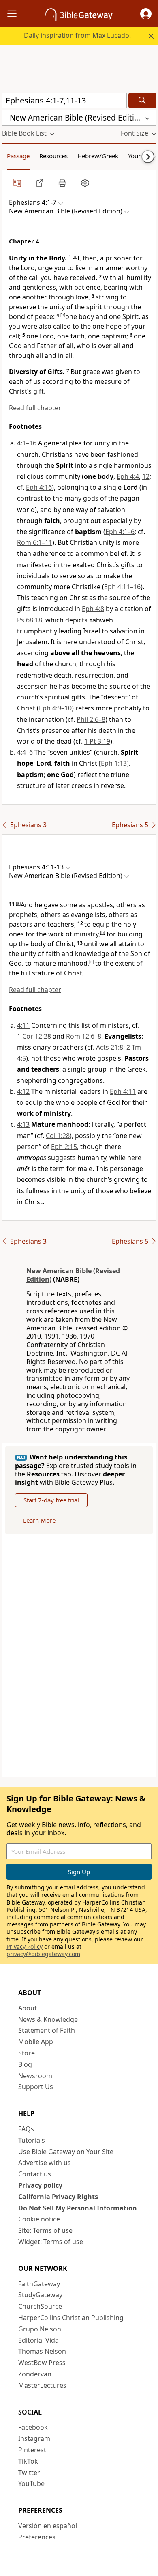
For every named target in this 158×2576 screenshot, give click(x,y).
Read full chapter (35, 408)
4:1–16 (27, 443)
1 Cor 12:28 (34, 1036)
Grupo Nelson (40, 2329)
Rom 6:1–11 (35, 542)
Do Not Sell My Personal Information (78, 2208)
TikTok (28, 2461)
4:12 (23, 1091)
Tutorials (32, 2140)
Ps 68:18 (30, 620)
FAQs (26, 2129)
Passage (18, 156)
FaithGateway (39, 2284)
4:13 (23, 1124)
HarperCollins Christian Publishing (71, 2318)
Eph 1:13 (114, 763)
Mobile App (36, 2042)
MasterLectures (42, 2385)
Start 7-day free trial (51, 1500)
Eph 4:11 (123, 1091)
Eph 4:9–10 (55, 708)
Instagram (34, 2438)
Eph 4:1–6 (120, 532)
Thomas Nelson (42, 2351)
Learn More (39, 1520)
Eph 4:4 (128, 476)
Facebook (33, 2427)
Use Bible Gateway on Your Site (66, 2152)
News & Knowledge (48, 2019)
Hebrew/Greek (98, 156)
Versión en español (48, 2526)
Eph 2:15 (64, 1147)
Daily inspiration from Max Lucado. (77, 35)
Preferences (37, 2537)
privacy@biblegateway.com (43, 1954)
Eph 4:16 (39, 487)
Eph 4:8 (93, 609)
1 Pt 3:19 (97, 741)
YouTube (31, 2483)
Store (27, 2053)
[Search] (142, 100)
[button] (146, 14)
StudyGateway (40, 2295)
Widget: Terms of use (51, 2242)
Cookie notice (39, 2219)
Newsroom (35, 2076)
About (28, 2008)
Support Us (36, 2087)
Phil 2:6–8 (91, 719)
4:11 (23, 1025)
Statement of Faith (47, 2030)
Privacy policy (40, 2185)
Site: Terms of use (45, 2230)
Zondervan (35, 2374)
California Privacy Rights (58, 2197)
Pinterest (32, 2450)
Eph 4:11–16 (122, 587)
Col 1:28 (58, 1136)
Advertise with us (45, 2163)
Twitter (29, 2473)
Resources (53, 156)
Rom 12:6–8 (84, 1036)
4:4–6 (25, 752)
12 (146, 476)
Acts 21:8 (110, 1047)
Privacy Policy (25, 1947)
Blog (25, 2064)
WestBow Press (42, 2363)
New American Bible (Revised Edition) (73, 1275)
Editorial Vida (38, 2340)
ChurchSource (40, 2306)
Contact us (35, 2174)
